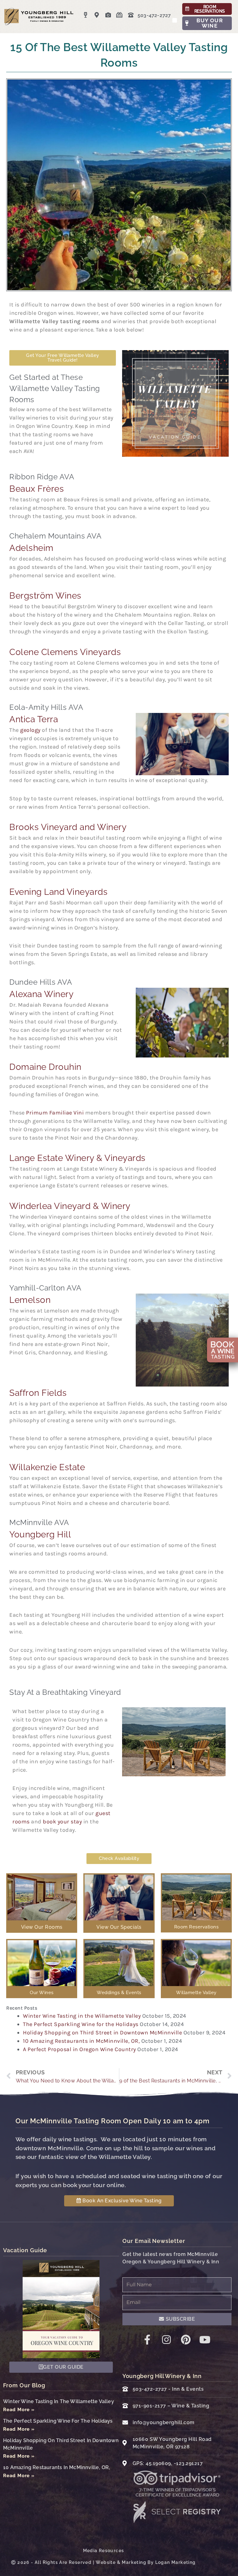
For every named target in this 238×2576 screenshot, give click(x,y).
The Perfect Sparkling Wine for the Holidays (81, 2024)
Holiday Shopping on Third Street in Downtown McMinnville (102, 2033)
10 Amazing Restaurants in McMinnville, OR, (81, 2041)
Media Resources (104, 2551)
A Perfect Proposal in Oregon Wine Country (79, 2049)
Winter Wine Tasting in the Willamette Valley (82, 2016)
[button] (175, 20)
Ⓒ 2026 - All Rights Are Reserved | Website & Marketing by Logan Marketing (103, 2562)
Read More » (19, 2410)
